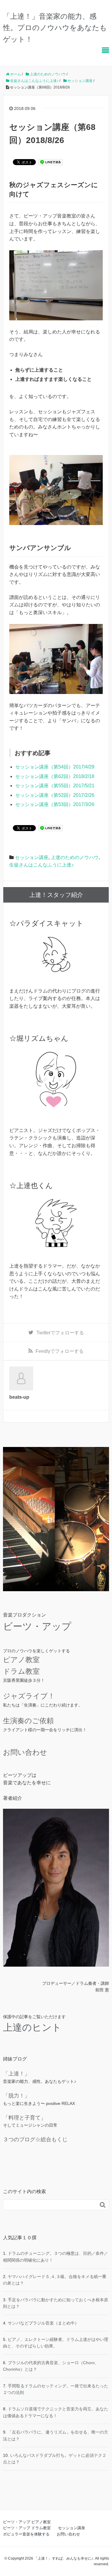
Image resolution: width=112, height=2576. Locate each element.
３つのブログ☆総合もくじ (35, 2139)
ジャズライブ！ (29, 1696)
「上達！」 (16, 2074)
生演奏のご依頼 (28, 1721)
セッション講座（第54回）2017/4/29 (55, 767)
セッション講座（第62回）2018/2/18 (55, 776)
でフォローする (60, 1333)
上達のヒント (32, 2027)
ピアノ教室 (21, 1660)
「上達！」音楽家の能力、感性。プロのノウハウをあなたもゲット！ (55, 28)
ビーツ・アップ (37, 1626)
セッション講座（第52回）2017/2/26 (55, 795)
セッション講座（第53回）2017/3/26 (55, 804)
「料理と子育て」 (24, 2118)
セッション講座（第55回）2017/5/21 (55, 786)
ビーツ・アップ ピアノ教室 (27, 2522)
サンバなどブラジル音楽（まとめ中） (43, 2323)
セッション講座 (32, 857)
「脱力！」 (16, 2096)
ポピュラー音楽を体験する (26, 2534)
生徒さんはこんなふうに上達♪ (42, 865)
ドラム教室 (21, 1671)
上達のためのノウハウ (75, 857)
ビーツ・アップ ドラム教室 (27, 2528)
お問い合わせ (25, 1752)
